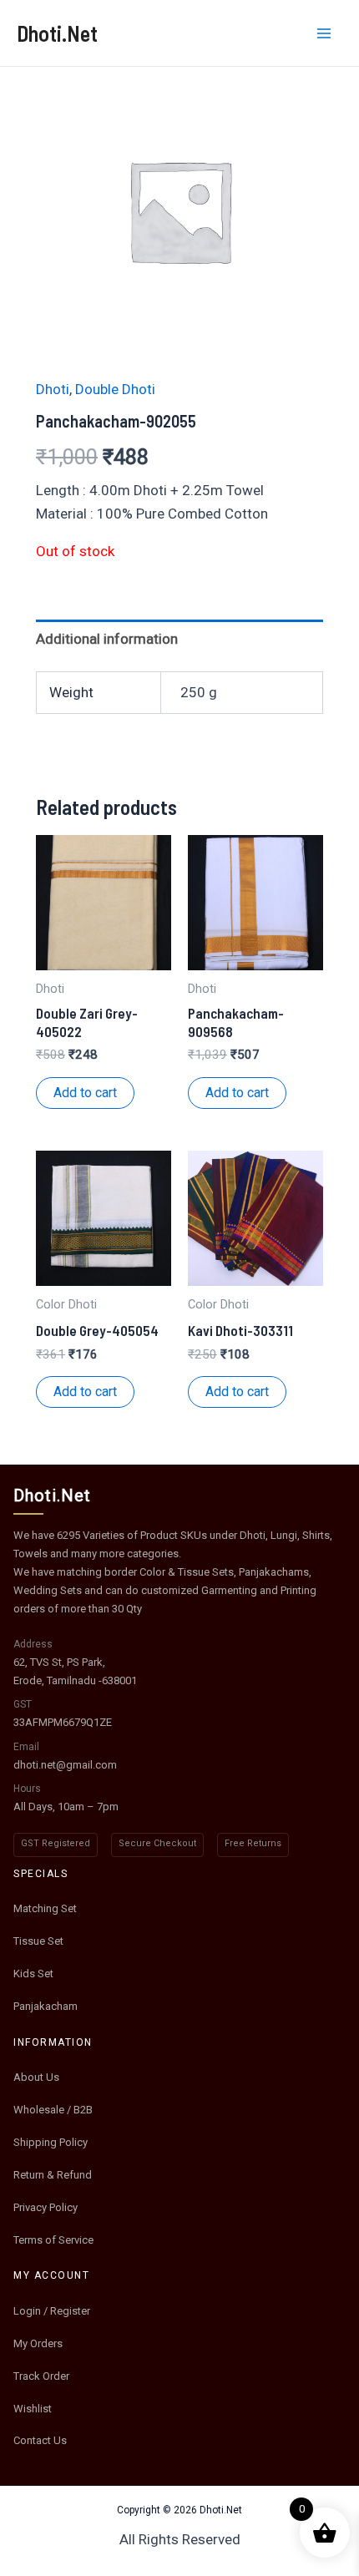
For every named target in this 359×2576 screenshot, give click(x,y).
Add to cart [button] (85, 1093)
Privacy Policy (46, 2207)
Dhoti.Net (57, 33)
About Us (36, 2077)
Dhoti (53, 389)
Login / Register (52, 2311)
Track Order (41, 2376)
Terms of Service (53, 2240)
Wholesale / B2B (53, 2110)
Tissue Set (38, 1941)
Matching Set (45, 1908)
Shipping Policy (51, 2142)
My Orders (38, 2343)
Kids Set (33, 1974)
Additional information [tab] (107, 639)
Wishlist (33, 2409)
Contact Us (40, 2440)
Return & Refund (53, 2175)
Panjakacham (46, 2006)
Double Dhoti (115, 389)
